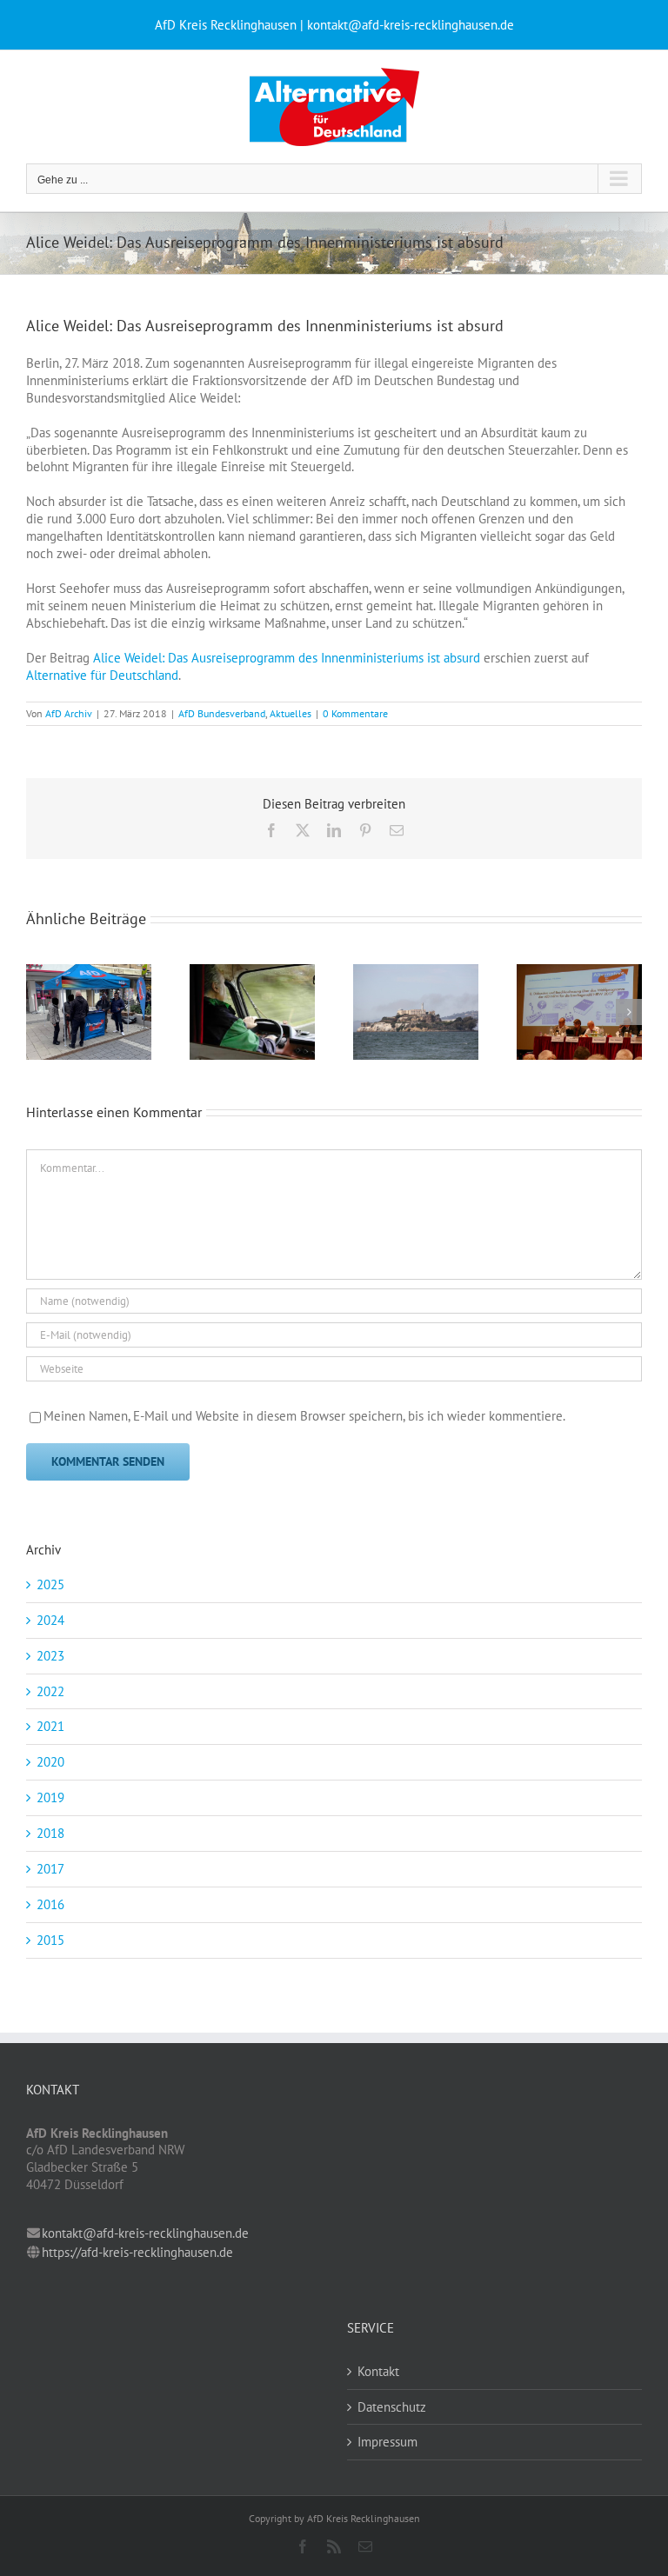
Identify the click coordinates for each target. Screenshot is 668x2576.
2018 (50, 1833)
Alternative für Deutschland (102, 675)
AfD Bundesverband (222, 713)
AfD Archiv (69, 713)
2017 (50, 1869)
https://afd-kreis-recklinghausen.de (137, 2252)
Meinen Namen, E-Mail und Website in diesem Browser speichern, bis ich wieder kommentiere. (304, 1416)
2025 (50, 1584)
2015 (50, 1940)
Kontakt (378, 2371)
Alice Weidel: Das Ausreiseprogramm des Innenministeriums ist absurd (287, 658)
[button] (39, 1012)
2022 (50, 1691)
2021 (50, 1726)
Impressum (387, 2442)
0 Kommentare (355, 713)
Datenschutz (392, 2407)
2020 (50, 1762)
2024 (50, 1620)
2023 (50, 1656)
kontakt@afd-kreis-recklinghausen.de (145, 2233)
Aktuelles (291, 713)
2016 (50, 1904)
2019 (50, 1797)
